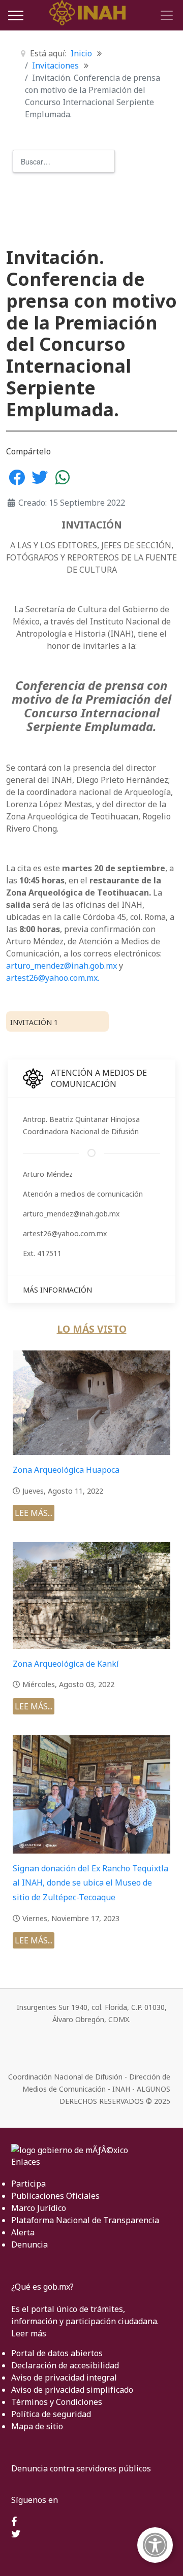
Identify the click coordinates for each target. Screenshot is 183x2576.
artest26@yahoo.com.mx (52, 978)
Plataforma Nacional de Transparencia (85, 2220)
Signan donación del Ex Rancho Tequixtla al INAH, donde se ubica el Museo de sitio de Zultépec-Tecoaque (90, 1883)
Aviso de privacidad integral (64, 2377)
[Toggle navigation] (165, 15)
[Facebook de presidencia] (14, 2522)
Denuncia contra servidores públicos (81, 2468)
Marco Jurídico (39, 2208)
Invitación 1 (34, 1022)
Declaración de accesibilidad (65, 2365)
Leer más (29, 2333)
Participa (28, 2184)
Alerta (23, 2232)
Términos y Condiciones (57, 2402)
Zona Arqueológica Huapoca (66, 1470)
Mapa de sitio (37, 2426)
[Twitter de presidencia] (16, 2534)
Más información (57, 1290)
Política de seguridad (51, 2414)
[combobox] (64, 161)
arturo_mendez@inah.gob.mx (62, 966)
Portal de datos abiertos (57, 2353)
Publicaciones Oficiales (55, 2196)
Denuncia (29, 2244)
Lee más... (34, 1513)
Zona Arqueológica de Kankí (66, 1664)
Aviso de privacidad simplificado (72, 2390)
